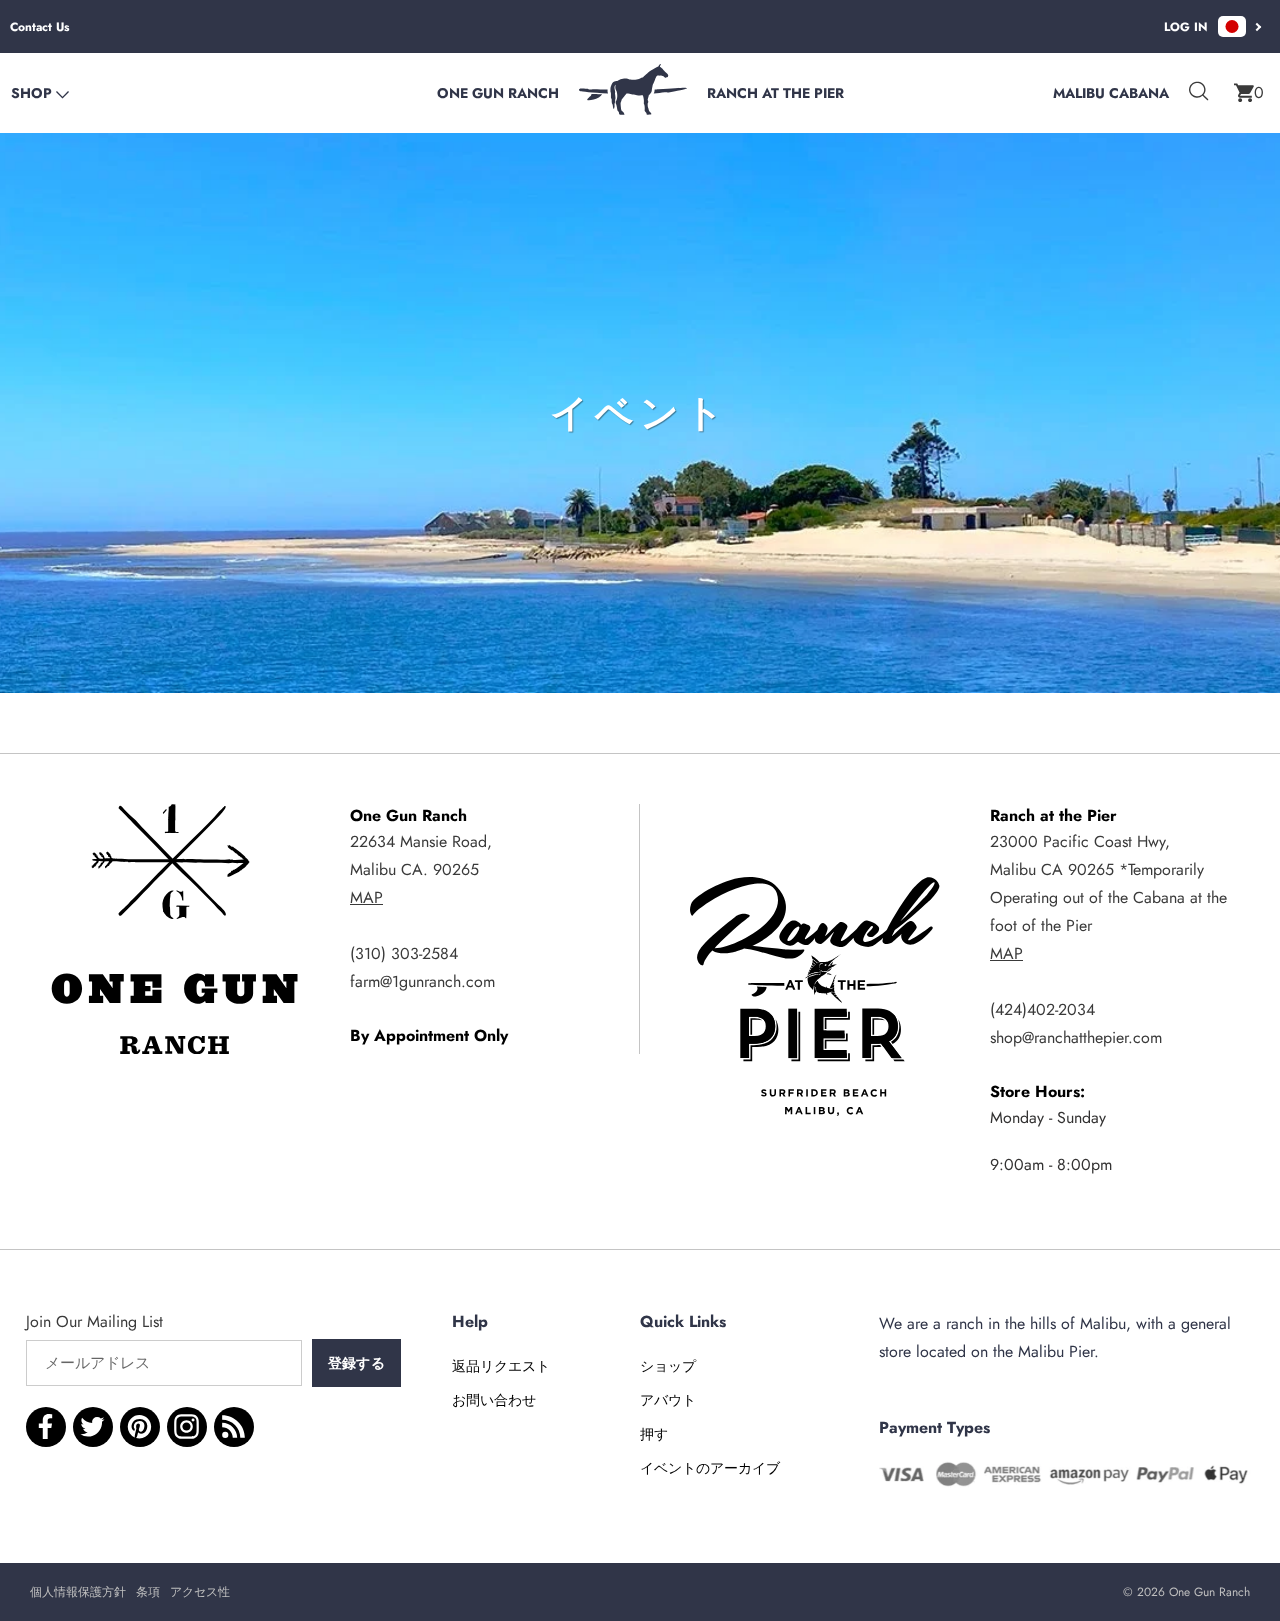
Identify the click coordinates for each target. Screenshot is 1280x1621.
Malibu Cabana (1111, 93)
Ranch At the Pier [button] (775, 93)
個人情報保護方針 (78, 1592)
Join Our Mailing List (94, 1321)
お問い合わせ (494, 1400)
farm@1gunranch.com (422, 981)
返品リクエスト (501, 1366)
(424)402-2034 (1042, 1009)
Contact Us (39, 27)
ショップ (668, 1366)
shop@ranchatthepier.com (1076, 1037)
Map (366, 897)
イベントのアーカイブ (710, 1468)
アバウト (668, 1400)
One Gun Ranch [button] (498, 93)
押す (654, 1434)
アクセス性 (200, 1592)
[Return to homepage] (633, 109)
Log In (1186, 27)
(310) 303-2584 (404, 953)
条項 (148, 1592)
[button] (1249, 93)
